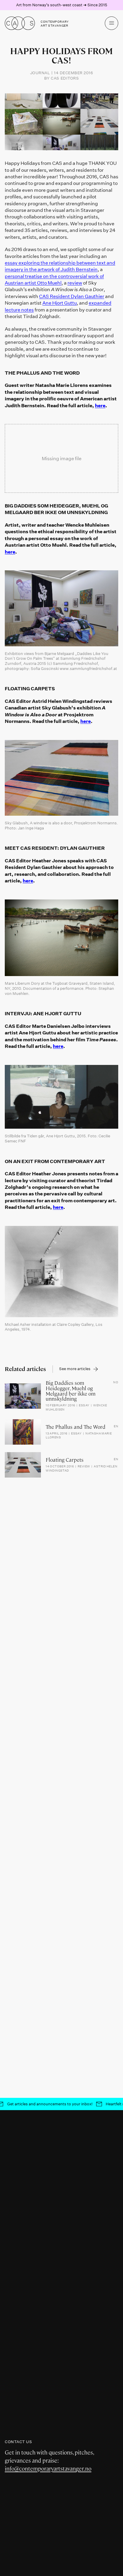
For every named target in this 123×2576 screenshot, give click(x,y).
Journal (40, 73)
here (100, 405)
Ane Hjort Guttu (60, 303)
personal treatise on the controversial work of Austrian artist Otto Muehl (54, 279)
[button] (112, 23)
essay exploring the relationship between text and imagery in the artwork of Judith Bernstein (60, 266)
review (75, 283)
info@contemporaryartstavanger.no (48, 2469)
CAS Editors (65, 78)
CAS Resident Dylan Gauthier (72, 296)
